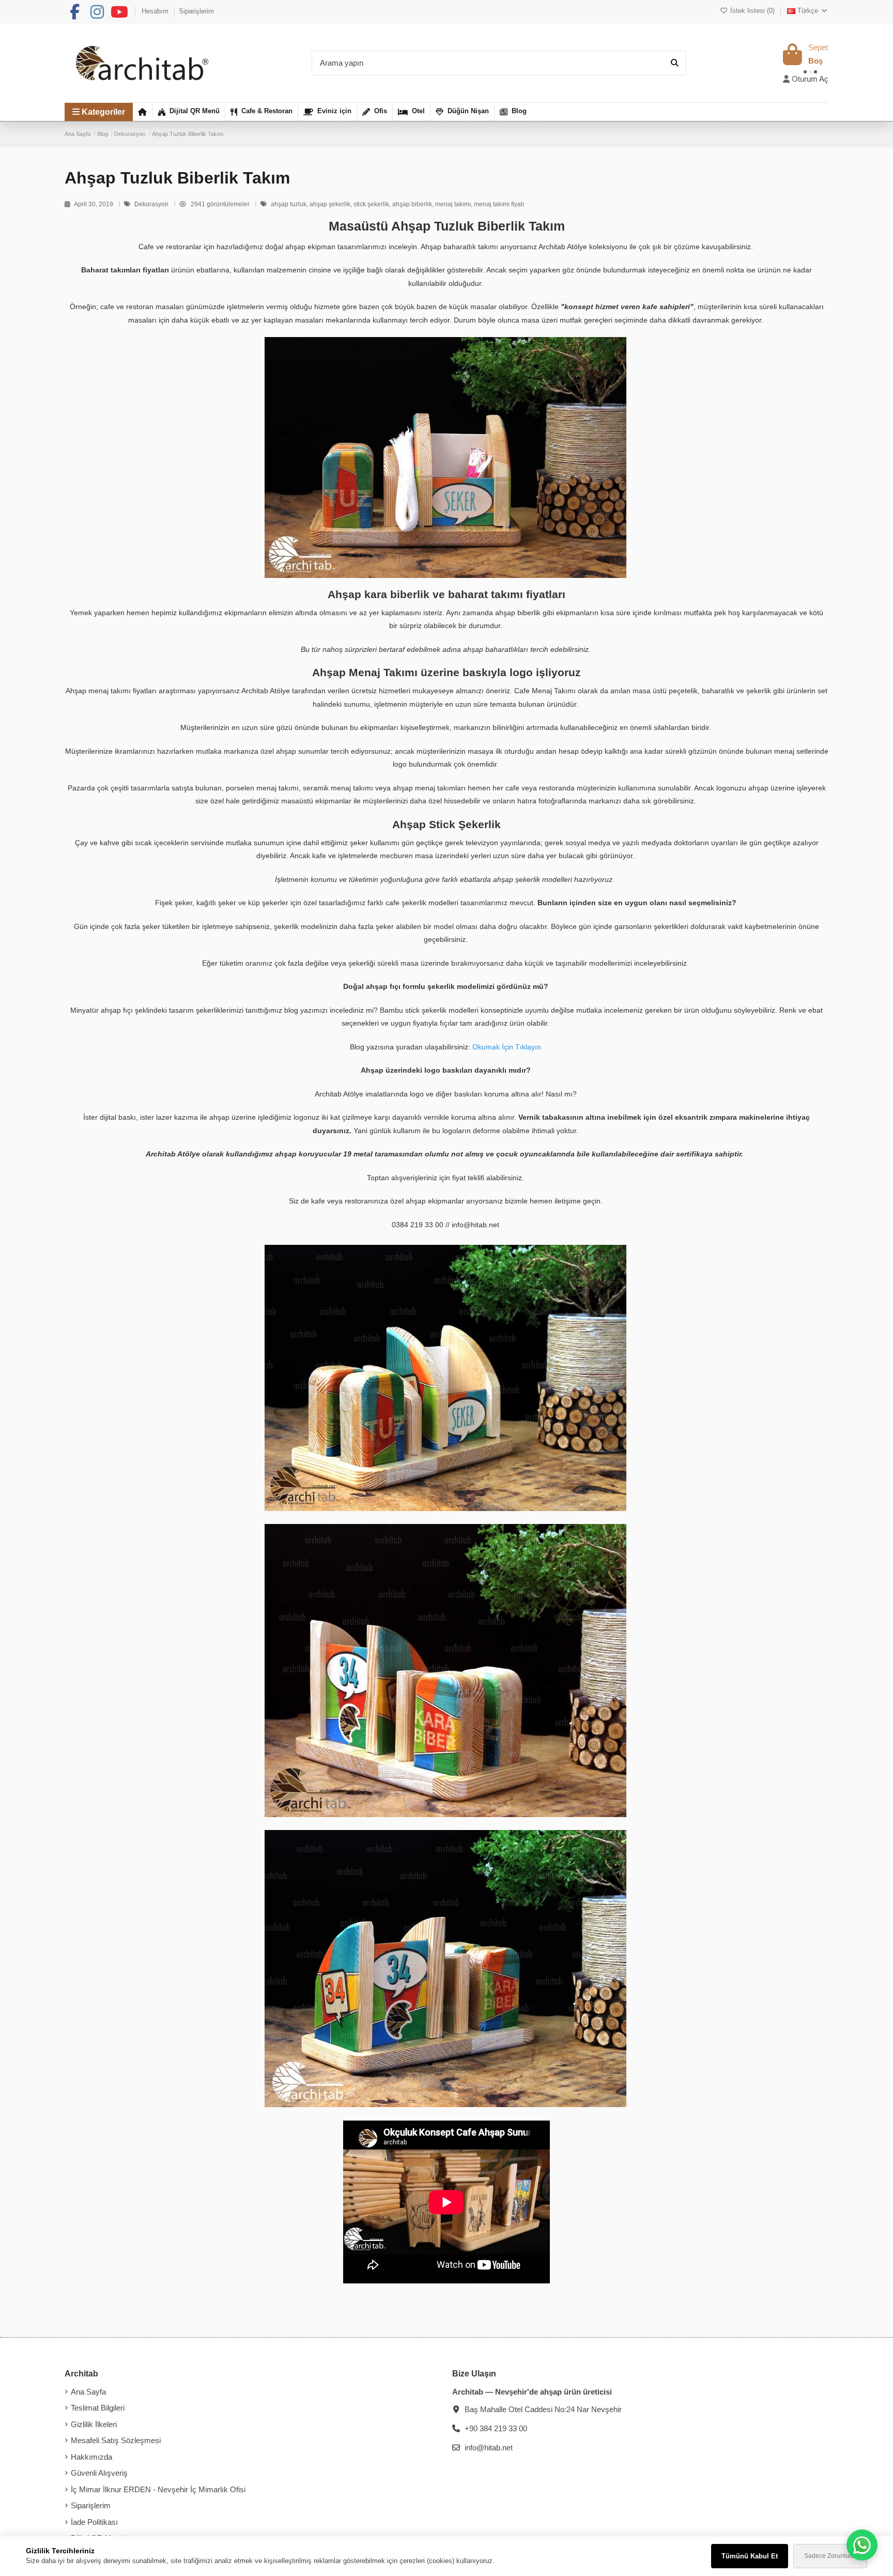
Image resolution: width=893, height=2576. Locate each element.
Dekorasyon (152, 204)
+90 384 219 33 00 (496, 2428)
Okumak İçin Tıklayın (507, 1047)
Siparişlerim (196, 11)
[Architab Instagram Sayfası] (97, 12)
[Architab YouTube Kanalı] (119, 12)
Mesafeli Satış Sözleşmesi (116, 2440)
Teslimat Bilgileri (98, 2408)
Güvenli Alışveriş (99, 2473)
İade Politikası (94, 2522)
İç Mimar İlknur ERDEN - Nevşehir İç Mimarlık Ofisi (158, 2489)
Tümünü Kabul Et (750, 2556)
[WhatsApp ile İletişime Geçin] (862, 2545)
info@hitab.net (489, 2448)
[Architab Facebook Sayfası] (74, 12)
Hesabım (156, 11)
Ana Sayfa (88, 2392)
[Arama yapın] (675, 63)
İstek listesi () (752, 11)
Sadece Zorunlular (830, 2556)
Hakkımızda (91, 2457)
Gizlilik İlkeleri (94, 2424)
